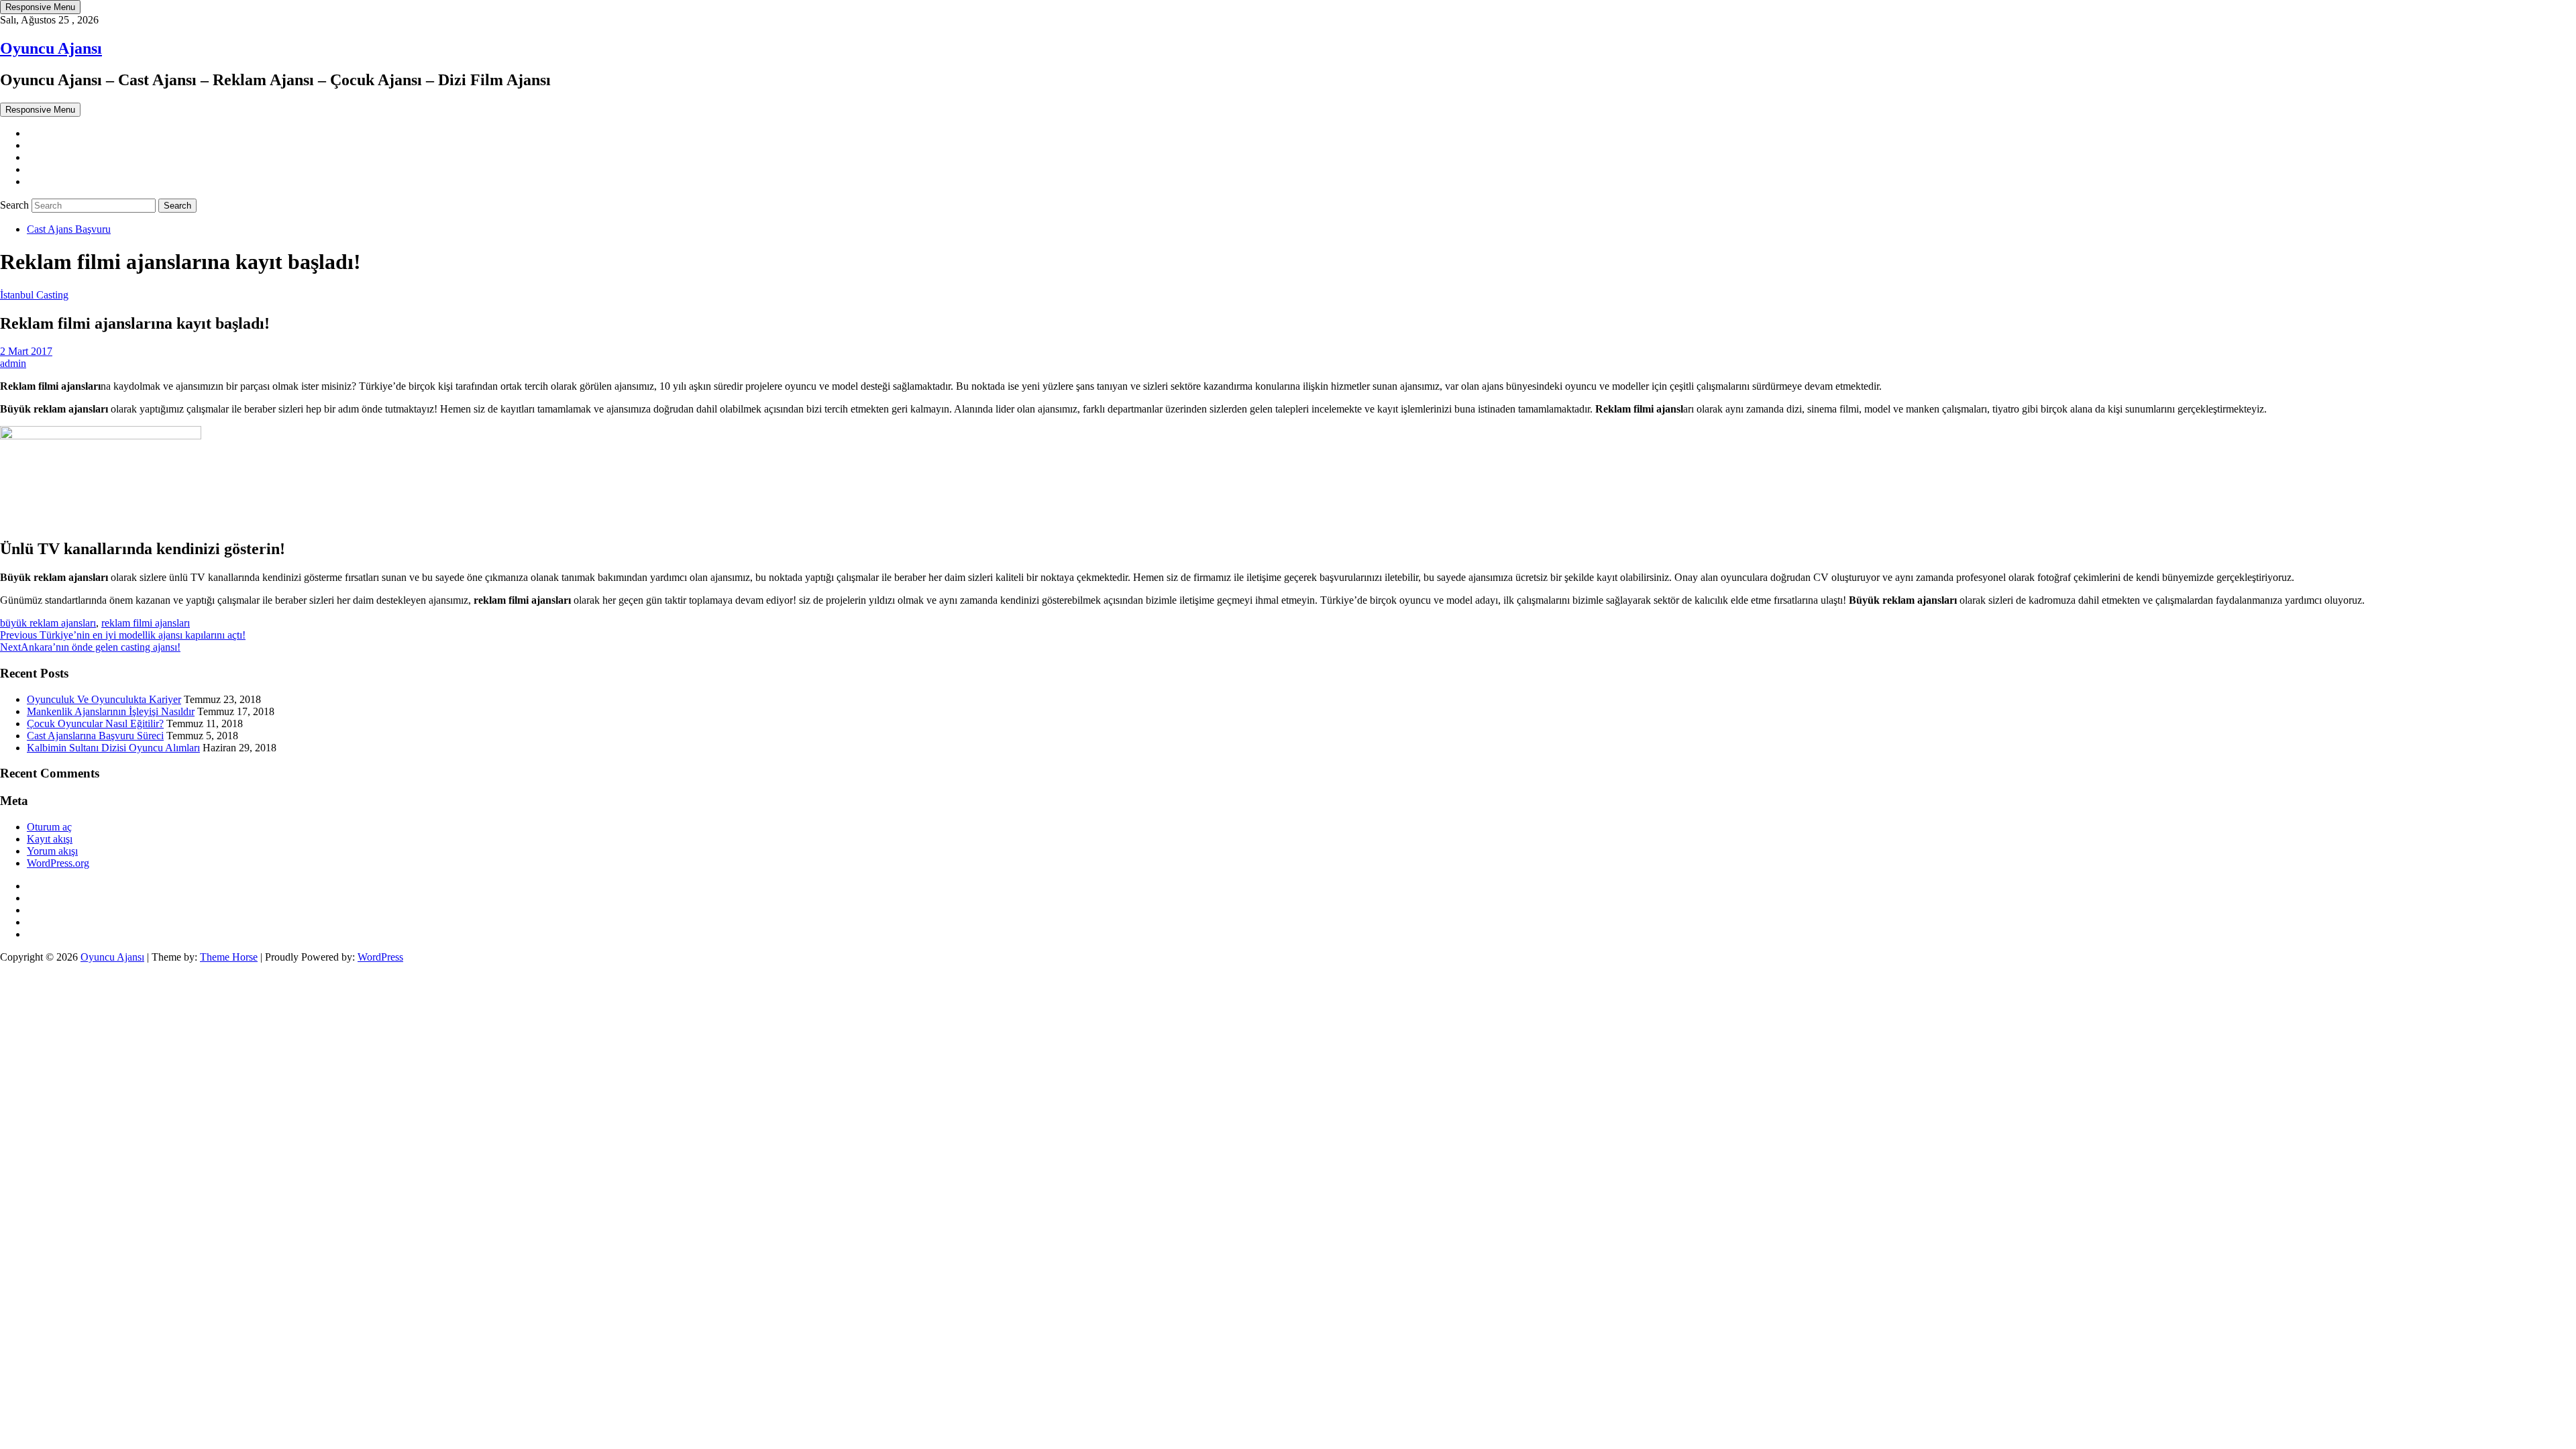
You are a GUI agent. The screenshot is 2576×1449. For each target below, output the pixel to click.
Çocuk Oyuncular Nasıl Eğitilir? (95, 723)
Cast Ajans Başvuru (69, 229)
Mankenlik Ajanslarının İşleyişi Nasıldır (111, 711)
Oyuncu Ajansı (51, 48)
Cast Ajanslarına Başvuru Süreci (95, 736)
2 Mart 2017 (26, 351)
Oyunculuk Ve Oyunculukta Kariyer (104, 699)
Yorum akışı (52, 851)
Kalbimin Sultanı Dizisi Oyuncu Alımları (113, 748)
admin (13, 363)
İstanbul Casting (34, 295)
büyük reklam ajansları (48, 623)
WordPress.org (58, 863)
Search (16, 205)
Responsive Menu (40, 7)
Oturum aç (49, 827)
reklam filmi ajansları (146, 623)
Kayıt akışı (50, 839)
